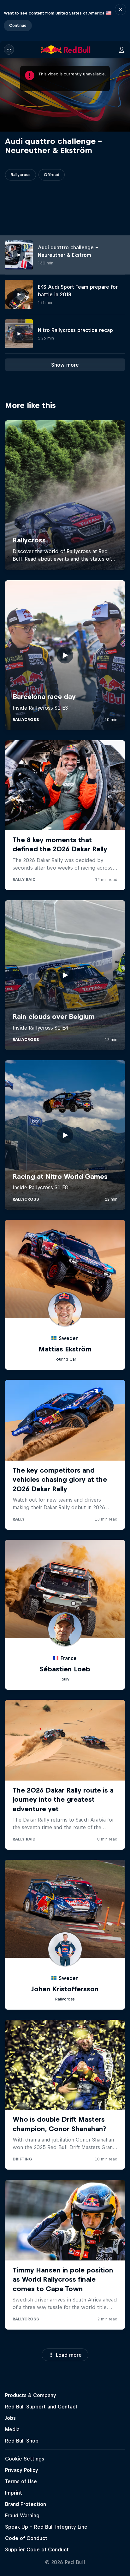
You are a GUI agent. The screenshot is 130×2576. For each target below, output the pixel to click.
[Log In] (122, 50)
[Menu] (9, 50)
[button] (121, 20)
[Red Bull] (66, 50)
